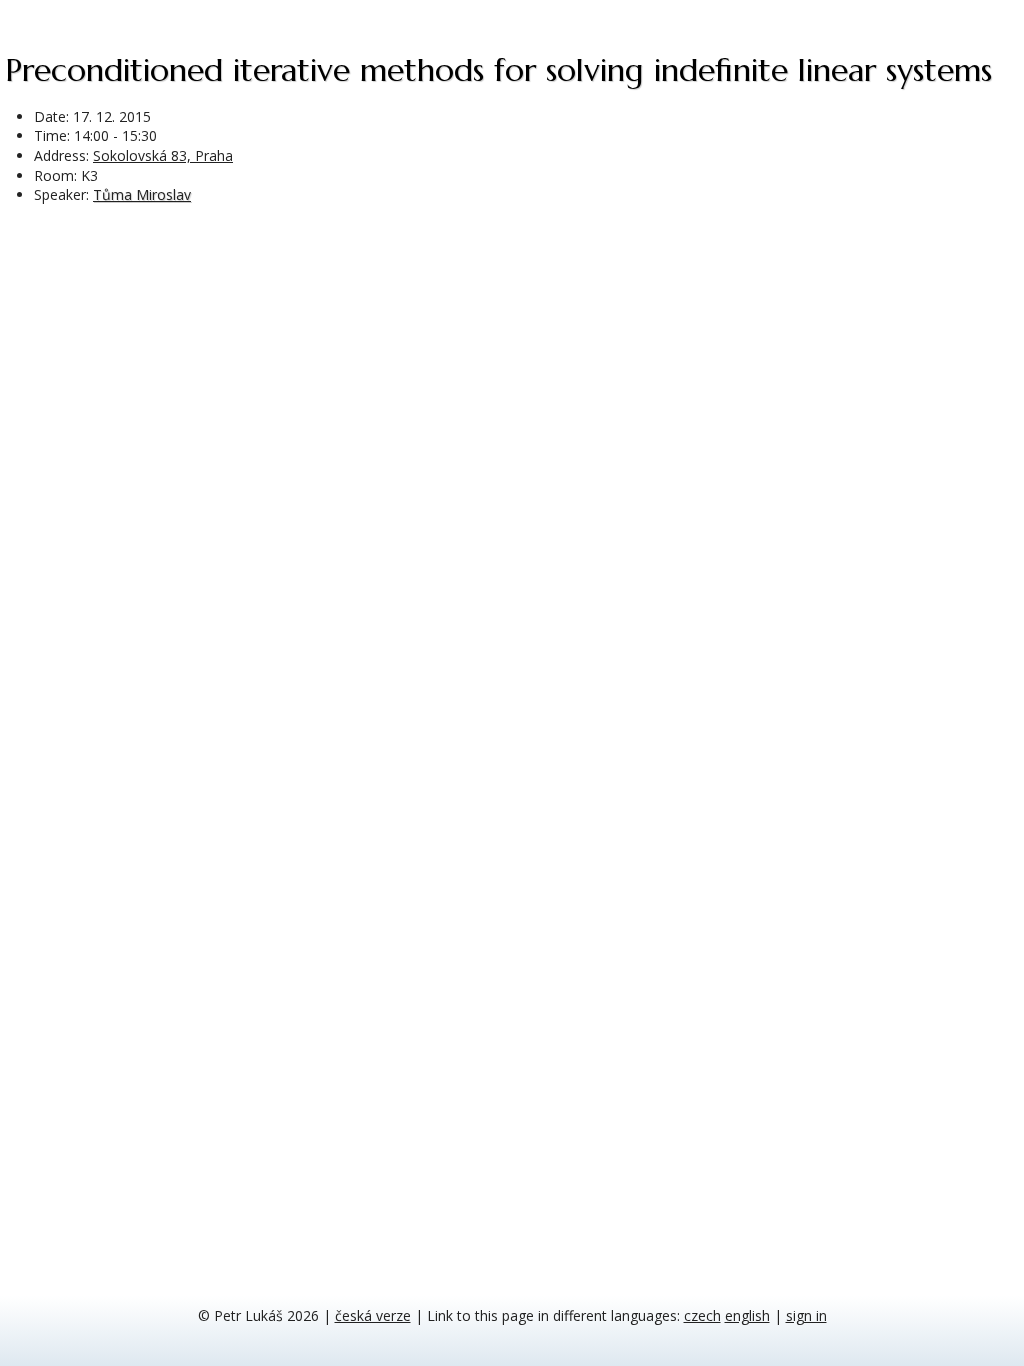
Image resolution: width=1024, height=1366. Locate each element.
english (747, 1315)
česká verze (373, 1315)
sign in (806, 1315)
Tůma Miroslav (142, 194)
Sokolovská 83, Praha (163, 155)
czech (702, 1315)
